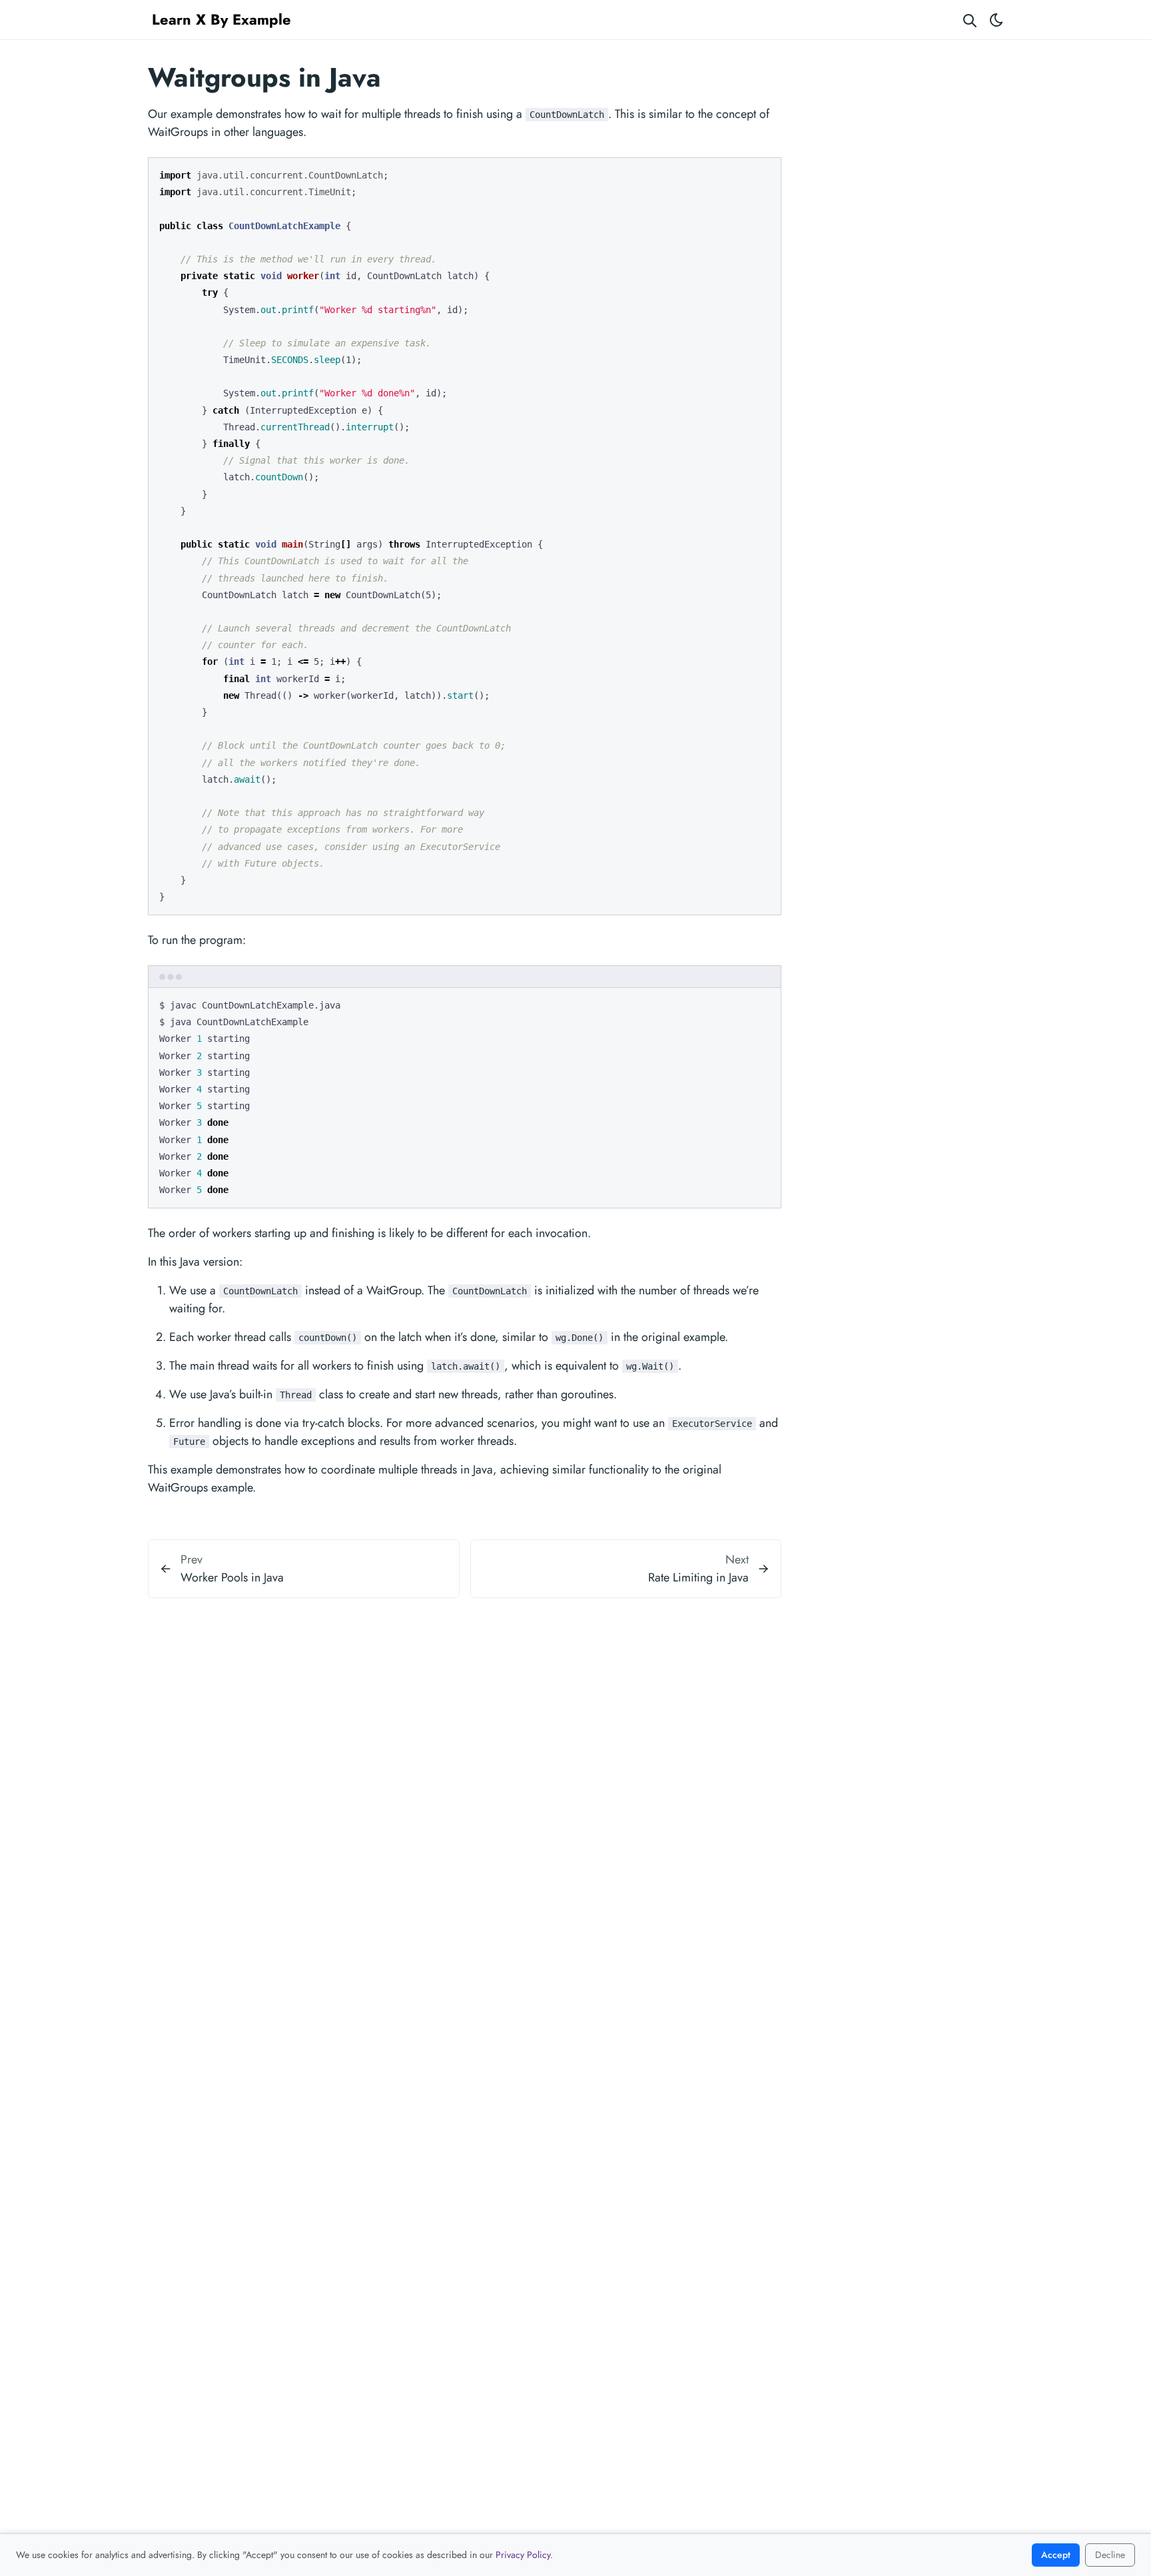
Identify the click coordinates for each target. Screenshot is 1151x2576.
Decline (1110, 2555)
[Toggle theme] (996, 20)
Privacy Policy (523, 2555)
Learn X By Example (221, 19)
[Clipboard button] (765, 173)
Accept (1056, 2555)
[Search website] (970, 20)
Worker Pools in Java (232, 1577)
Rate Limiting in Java (698, 1577)
